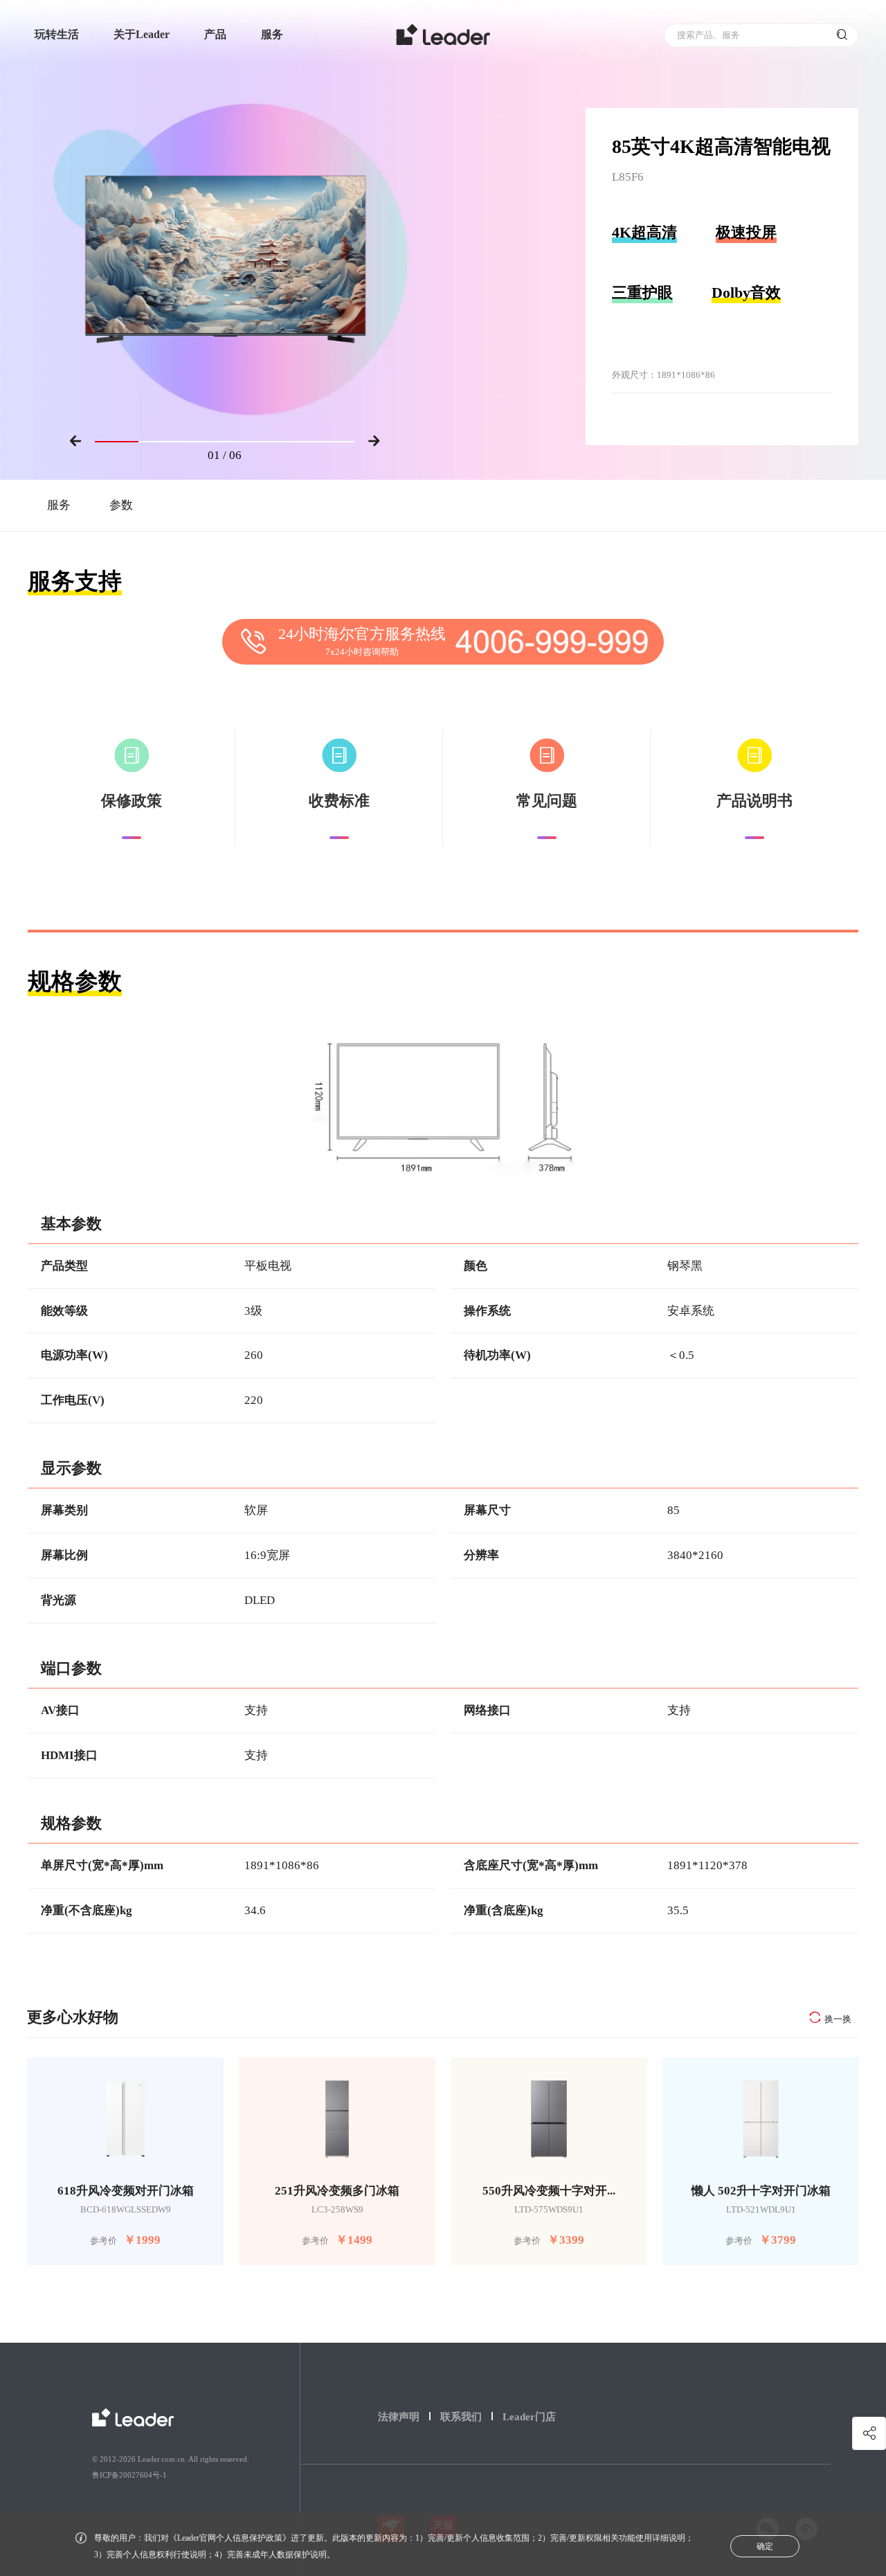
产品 (215, 34)
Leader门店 (529, 2417)
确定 (765, 2546)
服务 (272, 34)
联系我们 (461, 2417)
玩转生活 (57, 34)
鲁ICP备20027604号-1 (129, 2475)
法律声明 (399, 2417)
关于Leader (142, 34)
